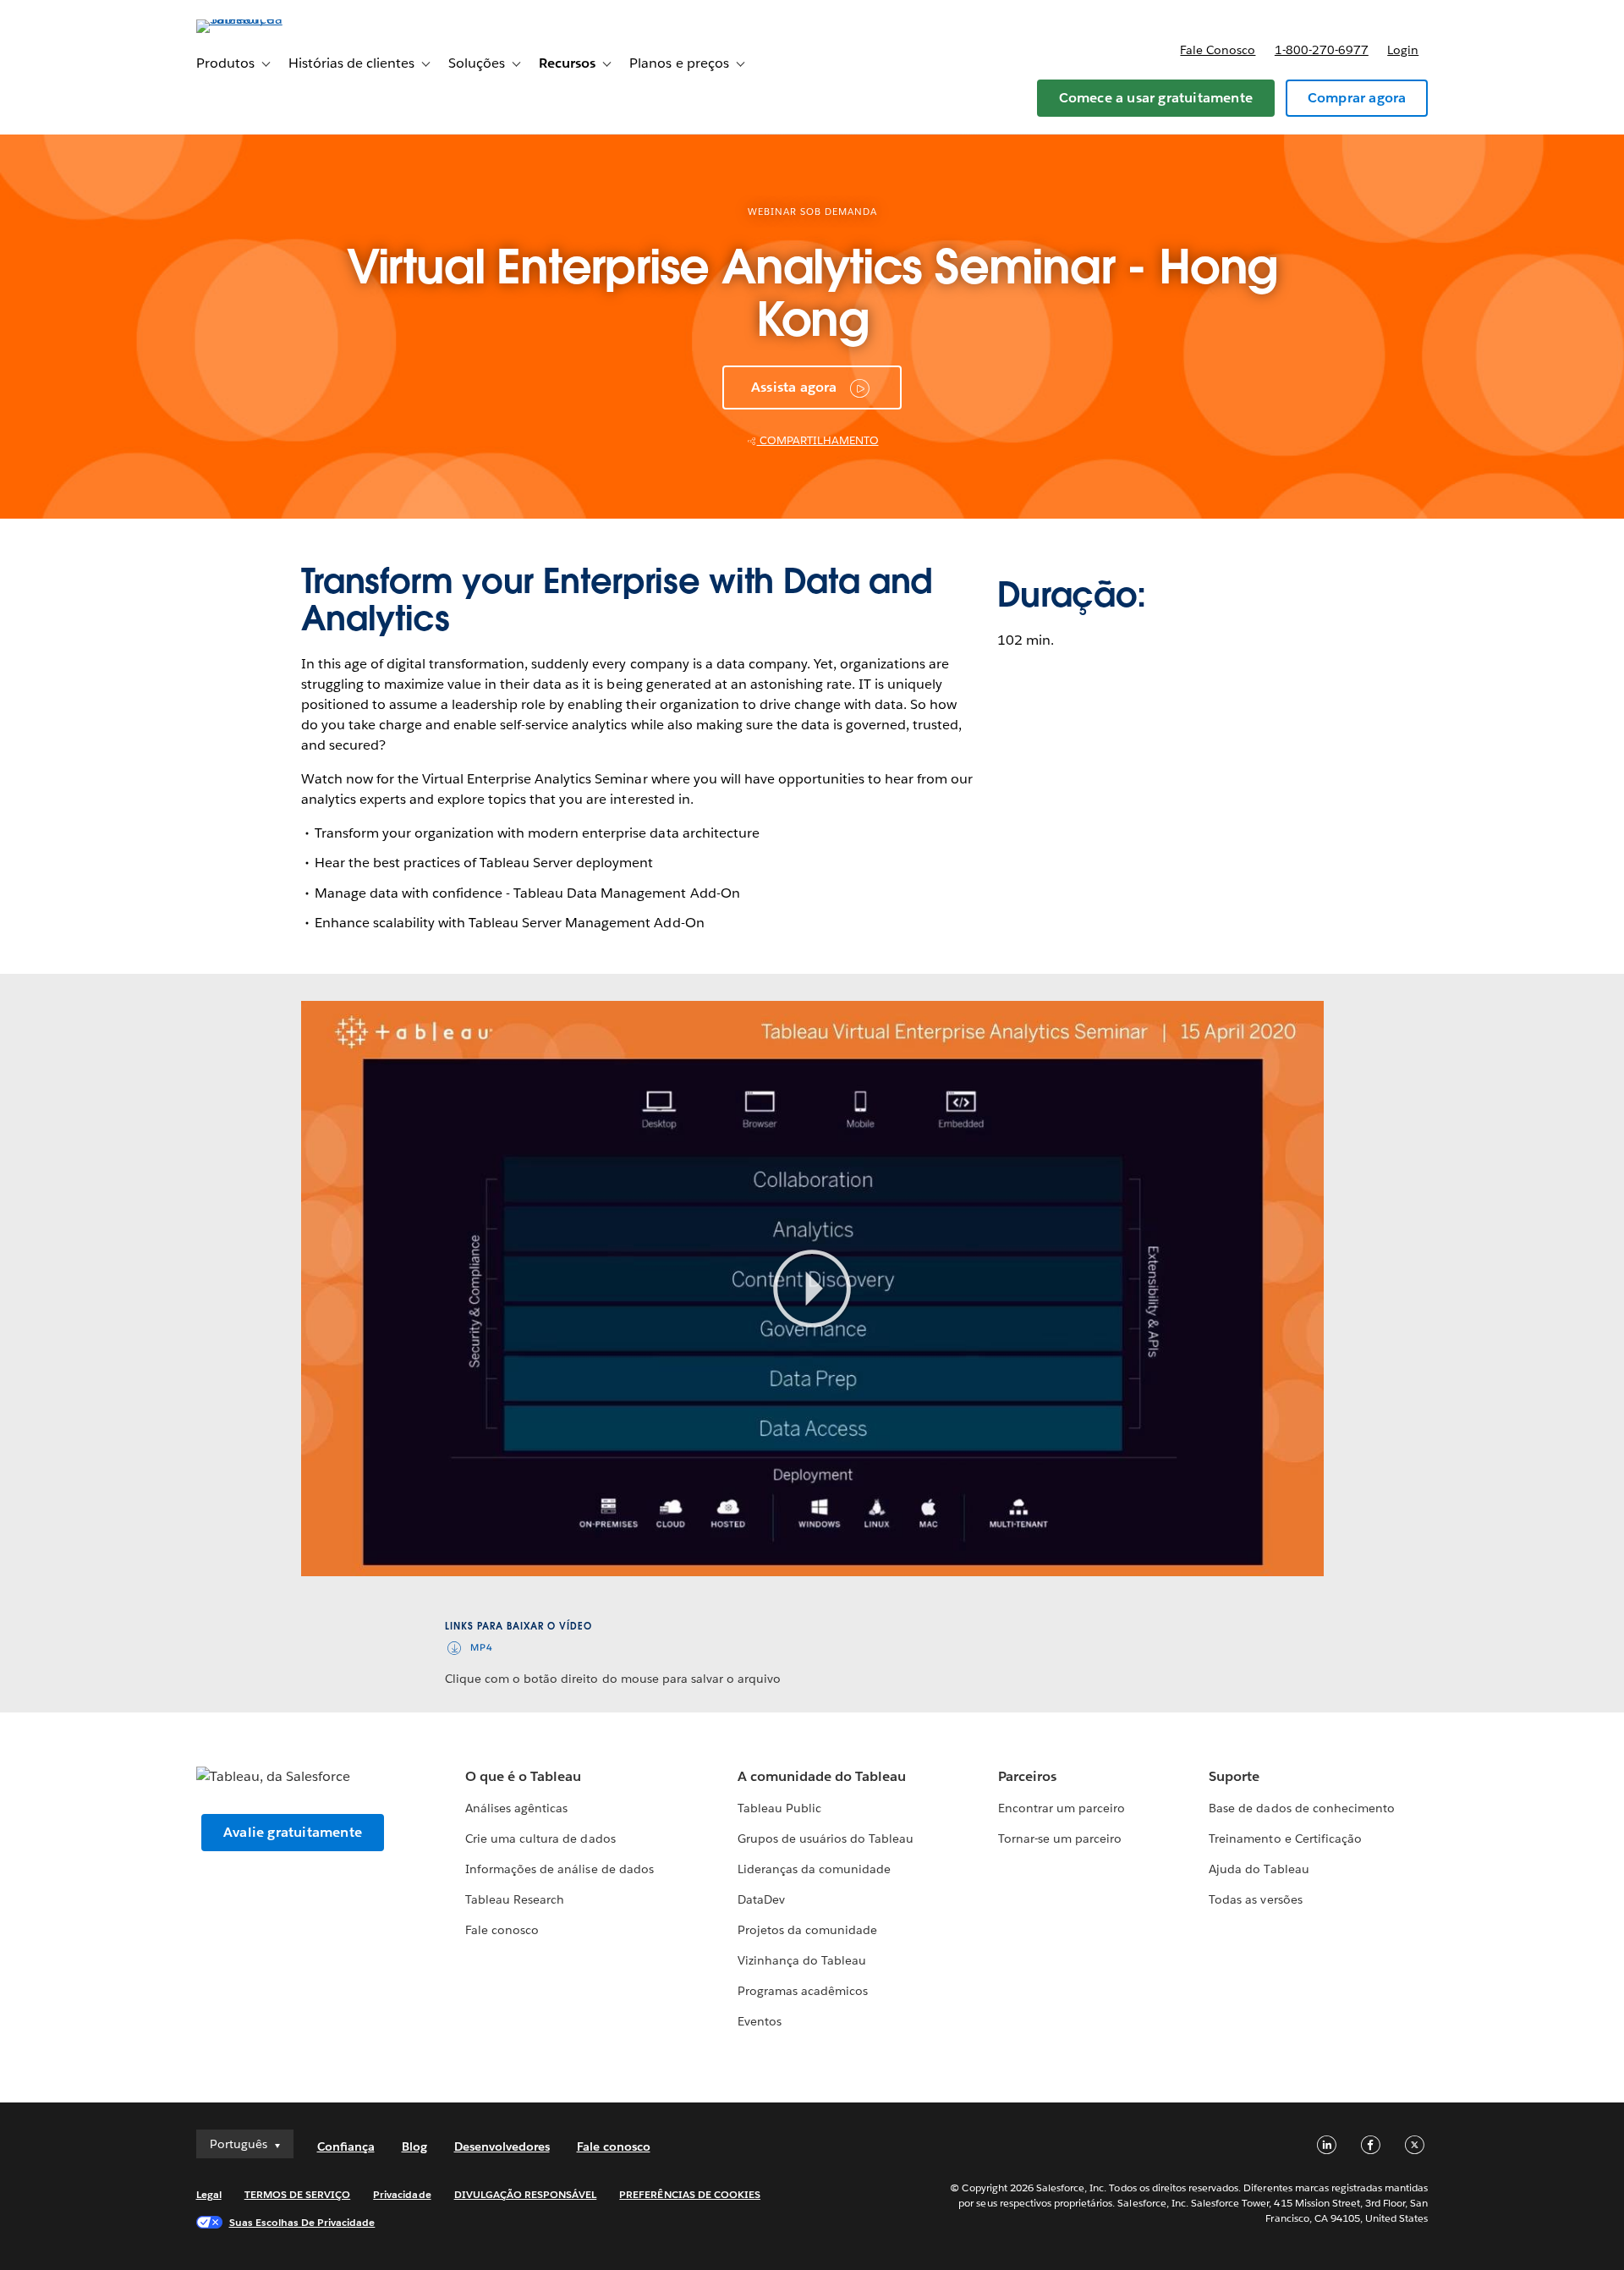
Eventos (760, 2021)
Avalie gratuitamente (293, 1832)
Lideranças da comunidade (814, 1869)
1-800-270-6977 (1322, 50)
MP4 (482, 1648)
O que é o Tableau (523, 1776)
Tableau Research (515, 1899)
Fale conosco (1218, 50)
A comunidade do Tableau (822, 1776)
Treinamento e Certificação (1285, 1839)
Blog (414, 2146)
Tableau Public (779, 1808)
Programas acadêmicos (803, 1991)
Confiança (346, 2146)
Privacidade (402, 2194)
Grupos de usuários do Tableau (826, 1839)
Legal (209, 2194)
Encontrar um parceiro (1062, 1808)
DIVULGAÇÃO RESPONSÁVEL (526, 2194)
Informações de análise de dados (560, 1869)
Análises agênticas (516, 1808)
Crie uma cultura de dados (540, 1839)
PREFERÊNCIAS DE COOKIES (690, 2194)
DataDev (761, 1899)
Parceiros (1027, 1776)
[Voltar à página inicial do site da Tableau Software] (268, 19)
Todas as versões (1255, 1899)
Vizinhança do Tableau (802, 1960)
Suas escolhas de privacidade (302, 2222)
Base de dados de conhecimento (1302, 1808)
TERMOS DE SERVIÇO (298, 2194)
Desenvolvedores (502, 2146)
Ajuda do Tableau (1259, 1869)
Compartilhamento (818, 440)
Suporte (1234, 1776)
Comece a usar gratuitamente (1156, 98)
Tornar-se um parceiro (1060, 1839)
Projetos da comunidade (807, 1930)
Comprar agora (1357, 98)
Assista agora (794, 387)
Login (1403, 50)
